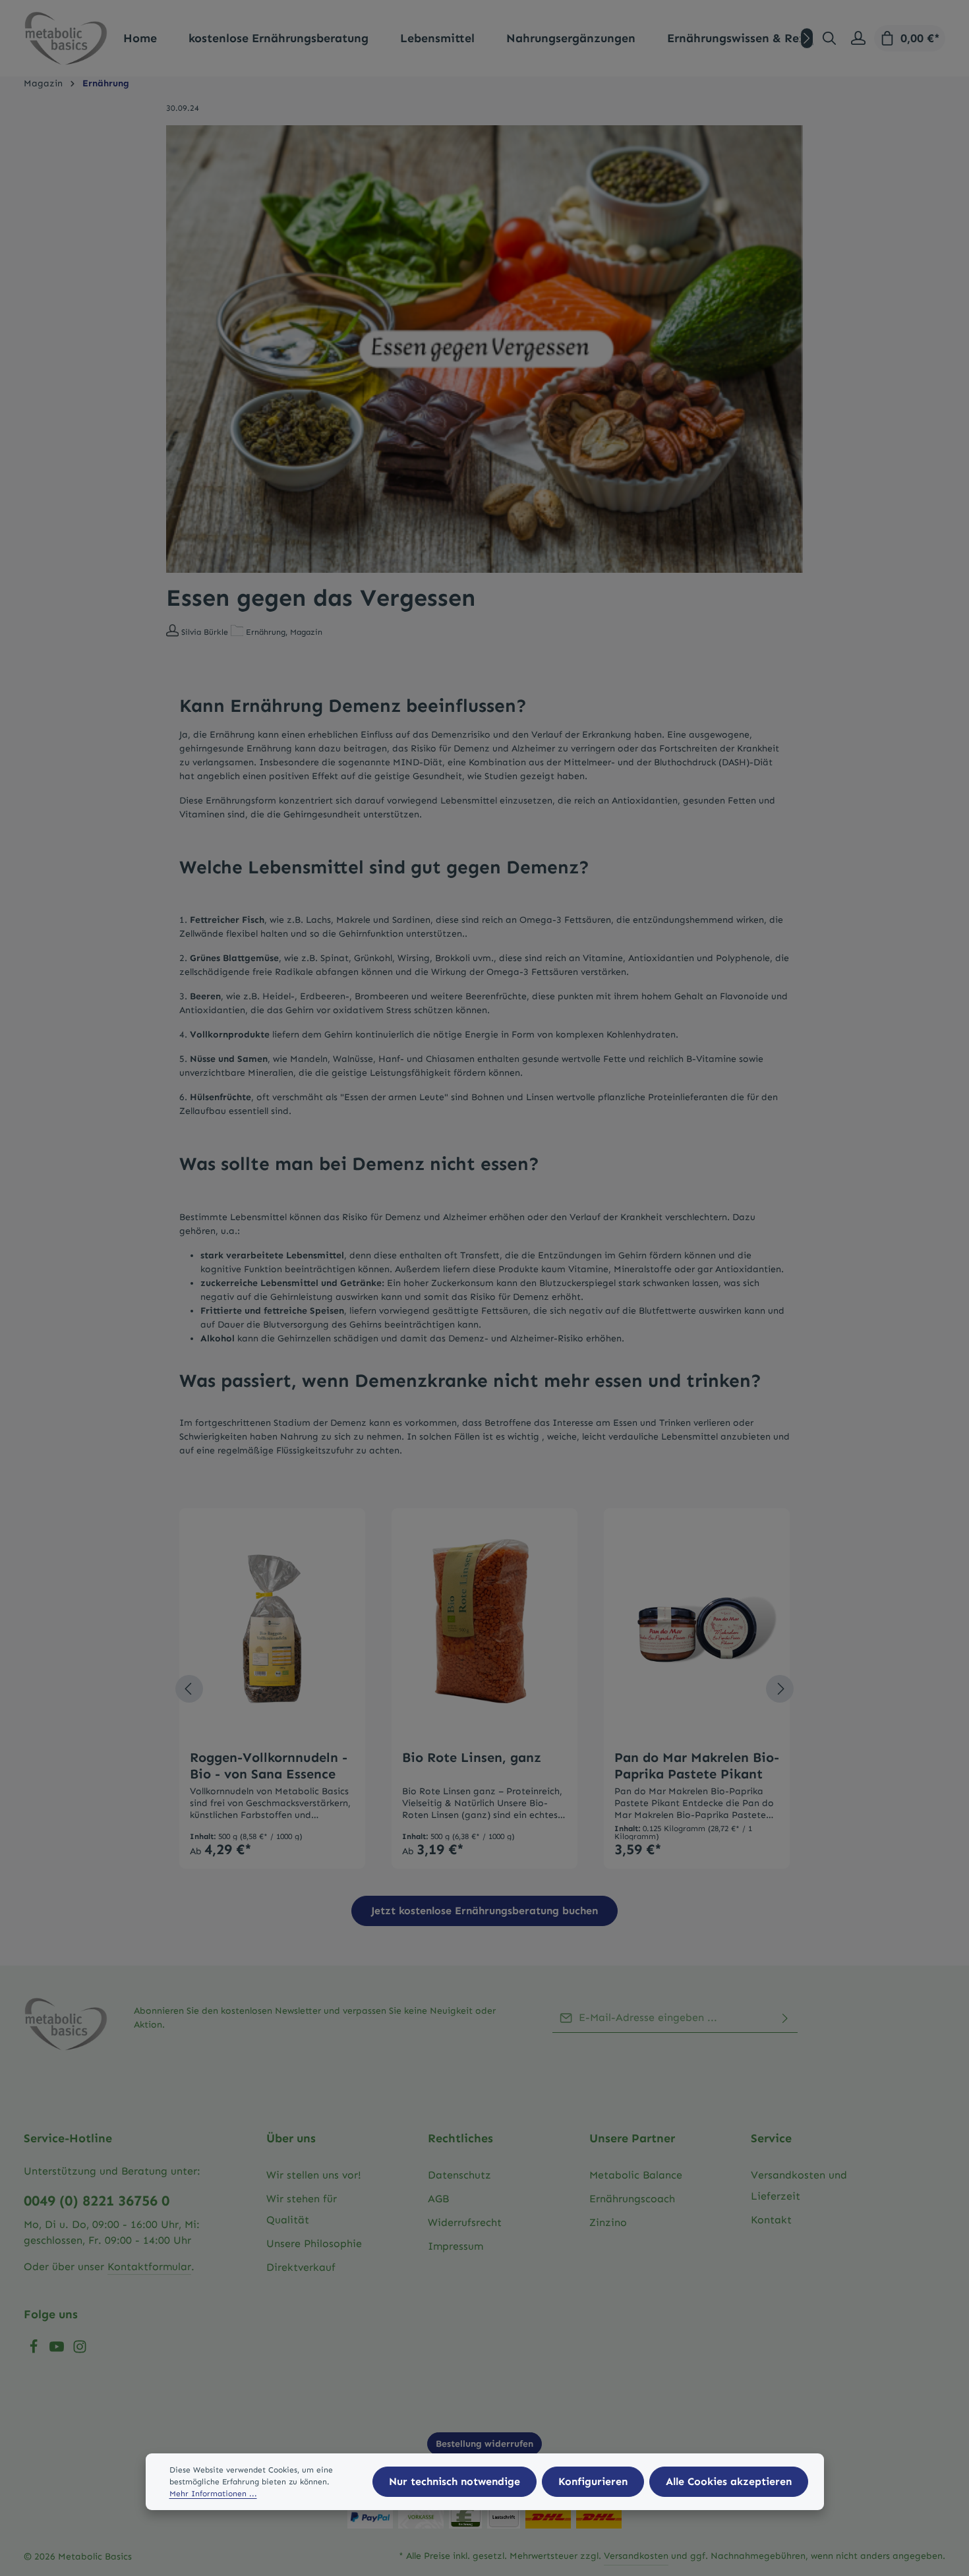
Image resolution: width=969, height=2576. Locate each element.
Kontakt (771, 2220)
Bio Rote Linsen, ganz (472, 1757)
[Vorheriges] (189, 1689)
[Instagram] (80, 2350)
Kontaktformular (149, 2267)
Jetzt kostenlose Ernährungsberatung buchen (484, 1911)
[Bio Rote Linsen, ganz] (484, 1629)
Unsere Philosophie (314, 2243)
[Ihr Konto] (858, 38)
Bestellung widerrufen (484, 2444)
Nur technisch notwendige (455, 2481)
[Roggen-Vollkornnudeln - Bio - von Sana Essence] (272, 1629)
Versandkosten (636, 2556)
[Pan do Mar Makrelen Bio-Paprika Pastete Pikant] (697, 1629)
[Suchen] (829, 38)
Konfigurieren (593, 2481)
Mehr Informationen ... (213, 2494)
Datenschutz (459, 2175)
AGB (438, 2199)
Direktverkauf (301, 2267)
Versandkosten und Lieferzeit (799, 2185)
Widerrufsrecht (465, 2222)
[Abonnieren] (785, 2018)
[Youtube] (58, 2350)
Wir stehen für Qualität (302, 2209)
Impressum (455, 2246)
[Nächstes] (807, 38)
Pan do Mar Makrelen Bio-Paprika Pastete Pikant (697, 1766)
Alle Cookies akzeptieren (729, 2481)
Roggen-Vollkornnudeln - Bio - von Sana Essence (269, 1766)
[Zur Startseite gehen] (66, 38)
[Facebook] (35, 2350)
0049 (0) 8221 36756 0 (97, 2201)
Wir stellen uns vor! (314, 2175)
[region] (485, 1689)
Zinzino (608, 2222)
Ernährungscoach (632, 2199)
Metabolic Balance (636, 2175)
